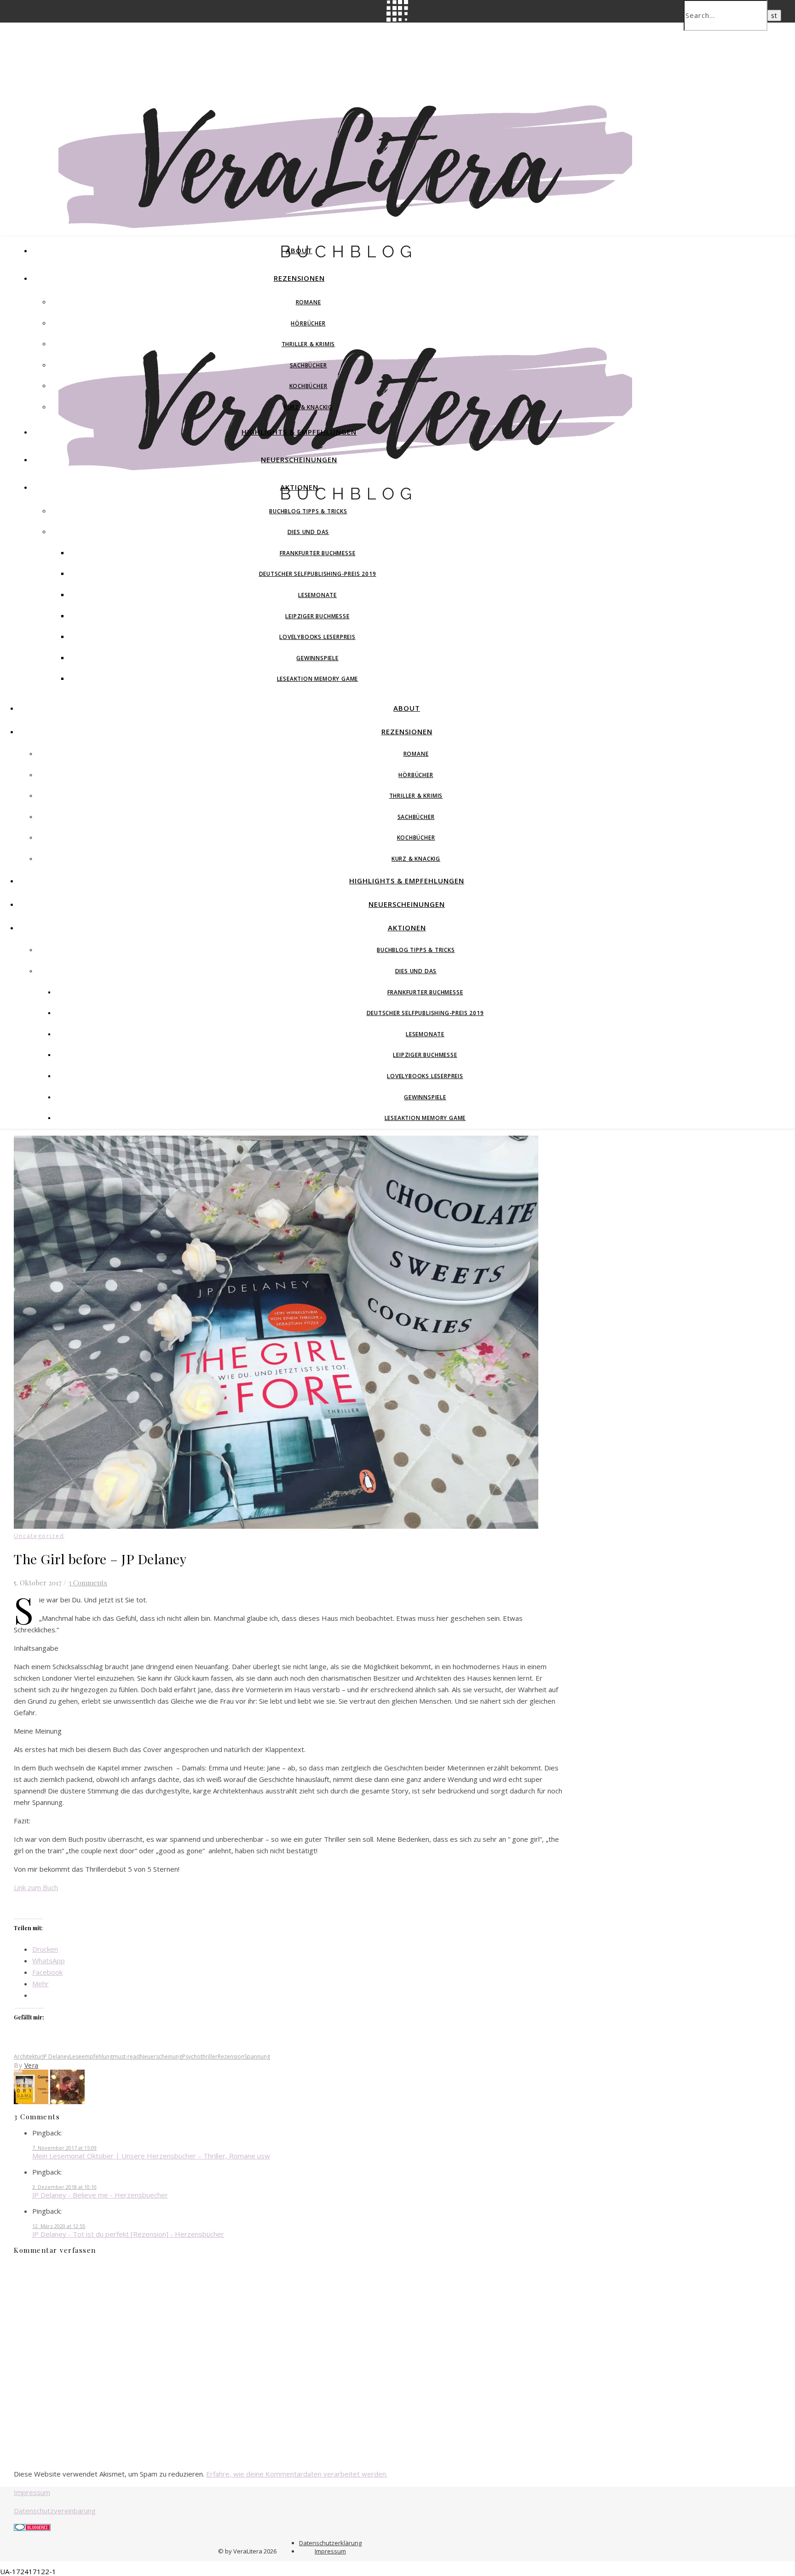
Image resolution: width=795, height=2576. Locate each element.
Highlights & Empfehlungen (299, 432)
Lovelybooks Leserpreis (317, 637)
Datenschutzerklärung (330, 2543)
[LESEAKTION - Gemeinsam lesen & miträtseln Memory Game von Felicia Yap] (32, 2101)
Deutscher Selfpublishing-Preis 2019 (318, 574)
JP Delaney (56, 2057)
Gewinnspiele (317, 658)
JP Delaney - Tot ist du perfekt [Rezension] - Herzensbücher (128, 2234)
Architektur (28, 2057)
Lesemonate (317, 595)
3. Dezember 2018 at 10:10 (64, 2187)
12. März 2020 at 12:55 (59, 2226)
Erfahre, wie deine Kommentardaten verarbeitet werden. (297, 2474)
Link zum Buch (36, 1887)
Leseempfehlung (91, 2057)
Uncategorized (39, 1536)
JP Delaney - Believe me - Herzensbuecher (100, 2195)
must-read (126, 2057)
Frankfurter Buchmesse (318, 553)
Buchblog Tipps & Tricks (308, 511)
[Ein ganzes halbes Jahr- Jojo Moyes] (67, 2101)
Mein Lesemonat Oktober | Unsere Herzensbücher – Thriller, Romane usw (151, 2156)
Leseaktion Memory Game (318, 679)
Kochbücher (308, 386)
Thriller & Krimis (308, 344)
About (299, 250)
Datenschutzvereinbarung (55, 2511)
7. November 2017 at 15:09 (64, 2148)
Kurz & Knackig (308, 407)
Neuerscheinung (161, 2057)
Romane (308, 302)
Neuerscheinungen (299, 459)
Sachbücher (308, 365)
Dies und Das (308, 532)
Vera (32, 2065)
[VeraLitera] (345, 262)
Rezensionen (299, 278)
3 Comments (88, 1583)
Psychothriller (200, 2057)
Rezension (231, 2057)
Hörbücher (308, 323)
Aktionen (299, 487)
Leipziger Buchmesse (317, 616)
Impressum (32, 2492)
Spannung (257, 2057)
